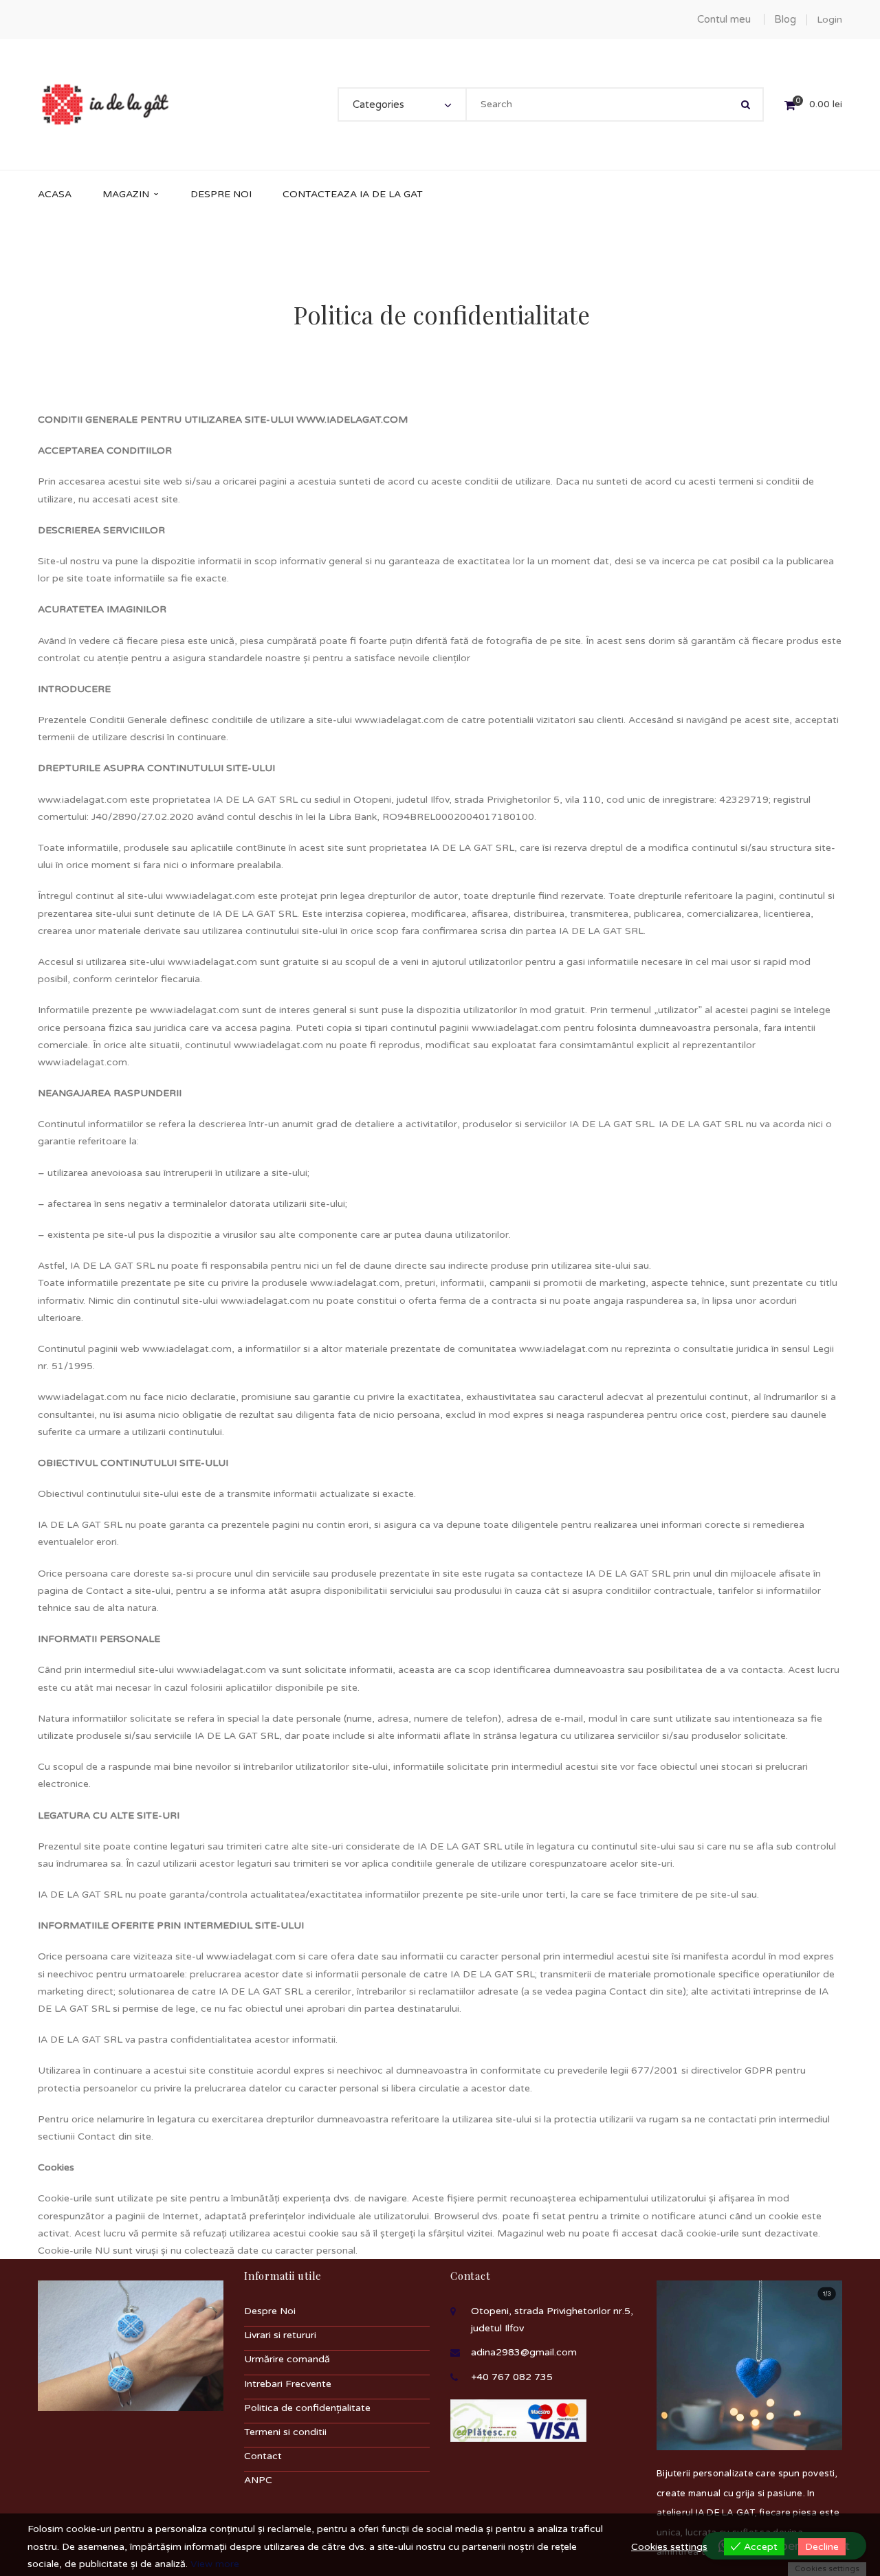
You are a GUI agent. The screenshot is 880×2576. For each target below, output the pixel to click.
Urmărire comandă (287, 2359)
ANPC (258, 2480)
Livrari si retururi (280, 2335)
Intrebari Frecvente (288, 2384)
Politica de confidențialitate (307, 2408)
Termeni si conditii (285, 2432)
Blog (785, 19)
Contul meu (724, 19)
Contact (263, 2456)
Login (829, 20)
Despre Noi (270, 2311)
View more (215, 2564)
